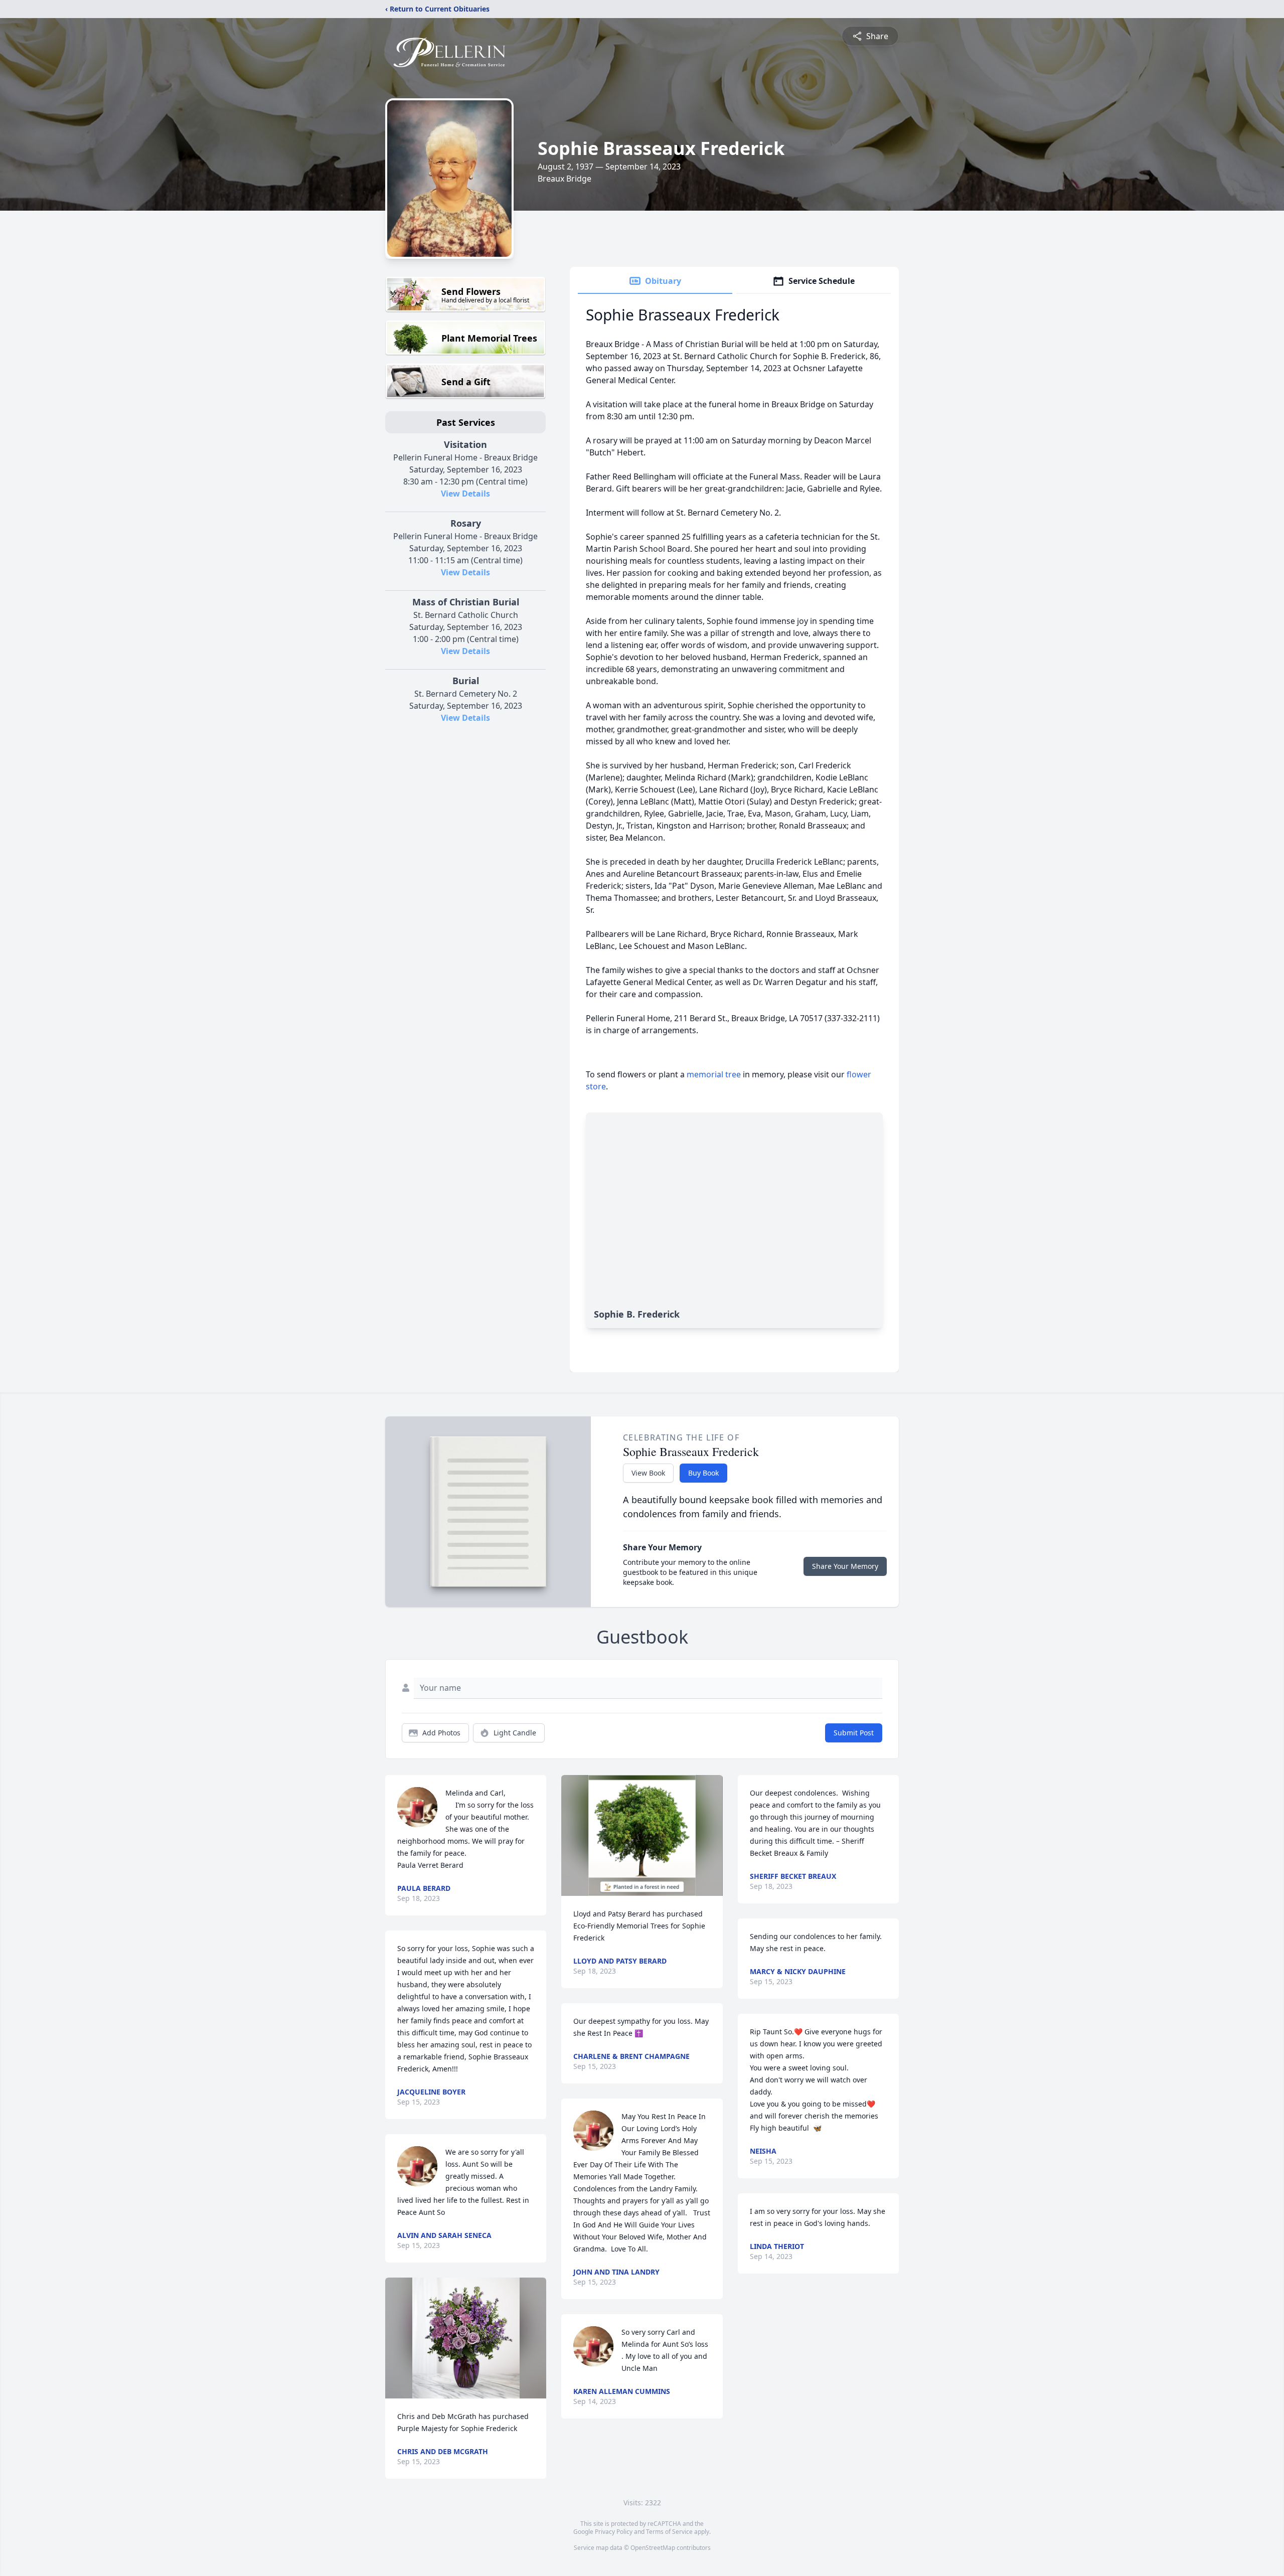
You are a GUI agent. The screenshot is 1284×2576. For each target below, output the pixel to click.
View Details (465, 494)
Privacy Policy (614, 2532)
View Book (648, 1473)
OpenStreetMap (653, 2548)
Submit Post (854, 1733)
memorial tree (714, 1074)
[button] (466, 2338)
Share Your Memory (845, 1566)
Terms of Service (669, 2532)
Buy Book (703, 1473)
